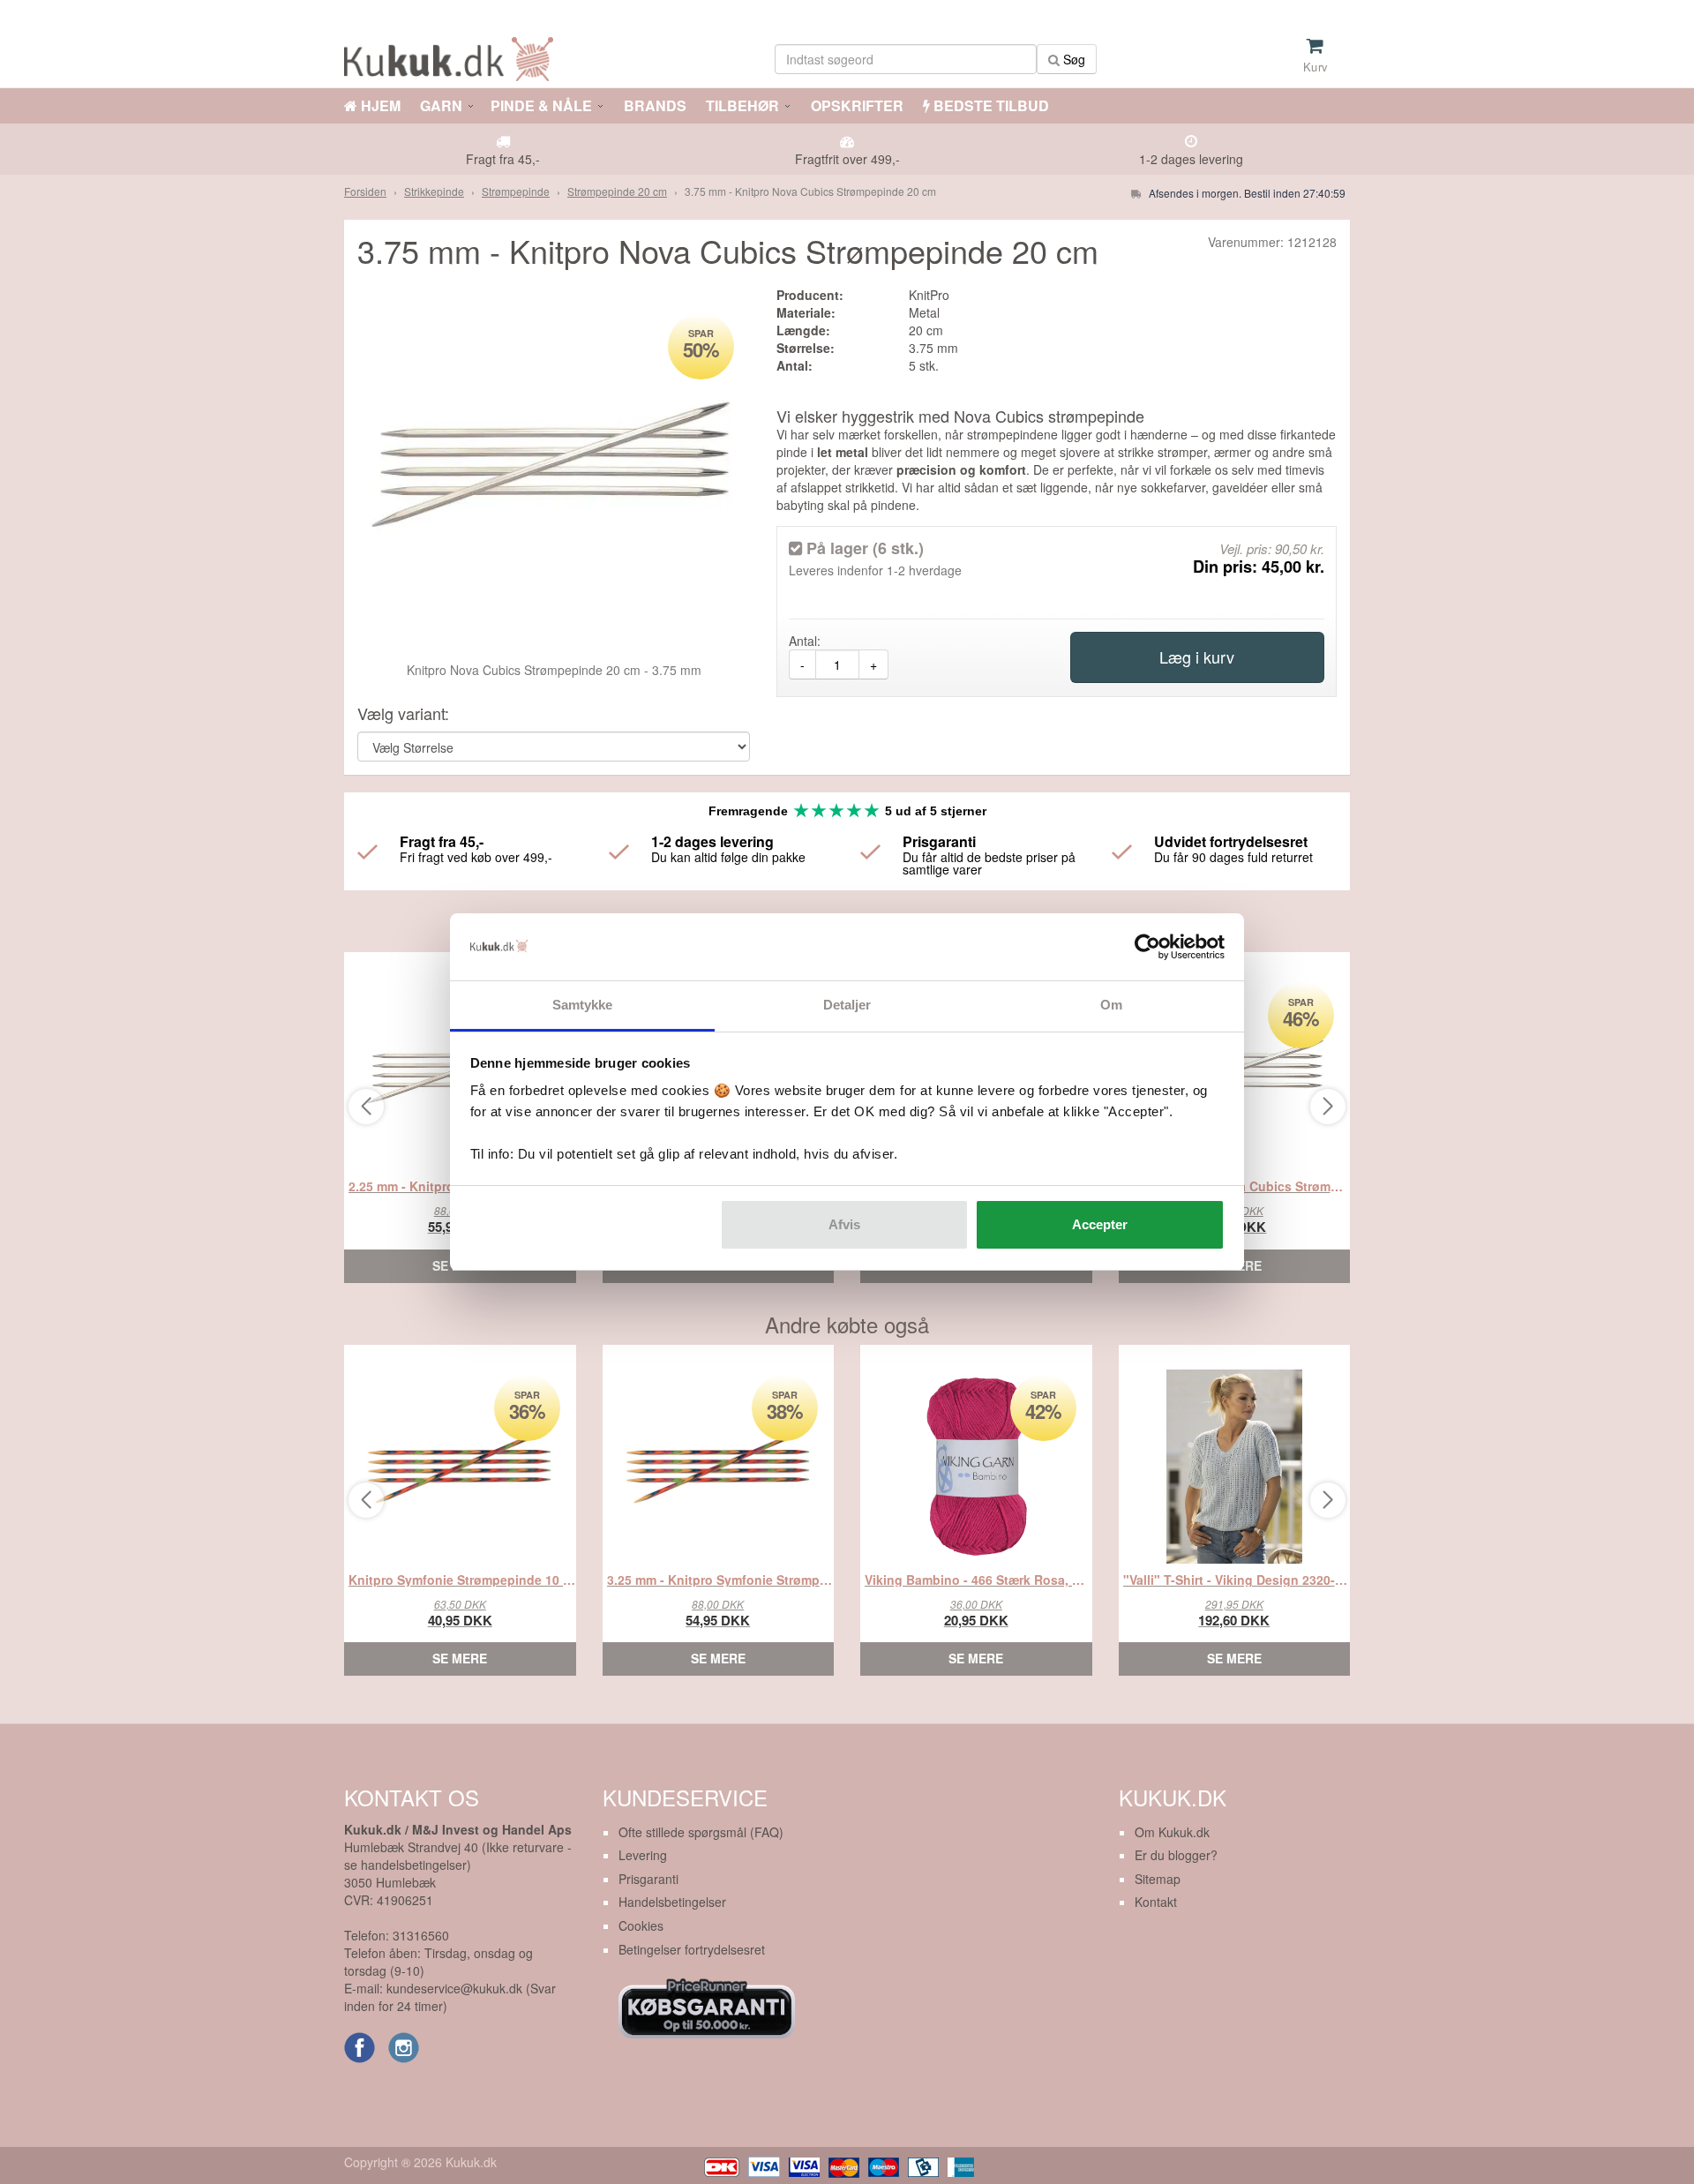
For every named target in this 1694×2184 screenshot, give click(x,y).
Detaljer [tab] (847, 1005)
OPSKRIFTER (855, 105)
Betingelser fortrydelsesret (692, 1949)
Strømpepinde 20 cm (617, 191)
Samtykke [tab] (583, 1005)
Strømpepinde (516, 191)
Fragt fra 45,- (503, 159)
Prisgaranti (648, 1879)
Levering (643, 1855)
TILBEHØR (742, 105)
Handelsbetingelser (672, 1902)
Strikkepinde (434, 191)
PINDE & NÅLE (541, 105)
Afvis (844, 1224)
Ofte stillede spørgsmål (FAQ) (701, 1832)
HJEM (379, 105)
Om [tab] (1111, 1005)
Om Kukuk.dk (1172, 1832)
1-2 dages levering (1191, 159)
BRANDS (653, 105)
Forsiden (365, 191)
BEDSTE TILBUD (989, 105)
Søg (1072, 59)
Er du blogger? (1176, 1855)
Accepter (1100, 1224)
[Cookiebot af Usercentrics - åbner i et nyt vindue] (1147, 947)
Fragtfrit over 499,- (847, 159)
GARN (441, 105)
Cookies (641, 1925)
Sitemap (1158, 1879)
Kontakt (1156, 1902)
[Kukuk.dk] (453, 56)
